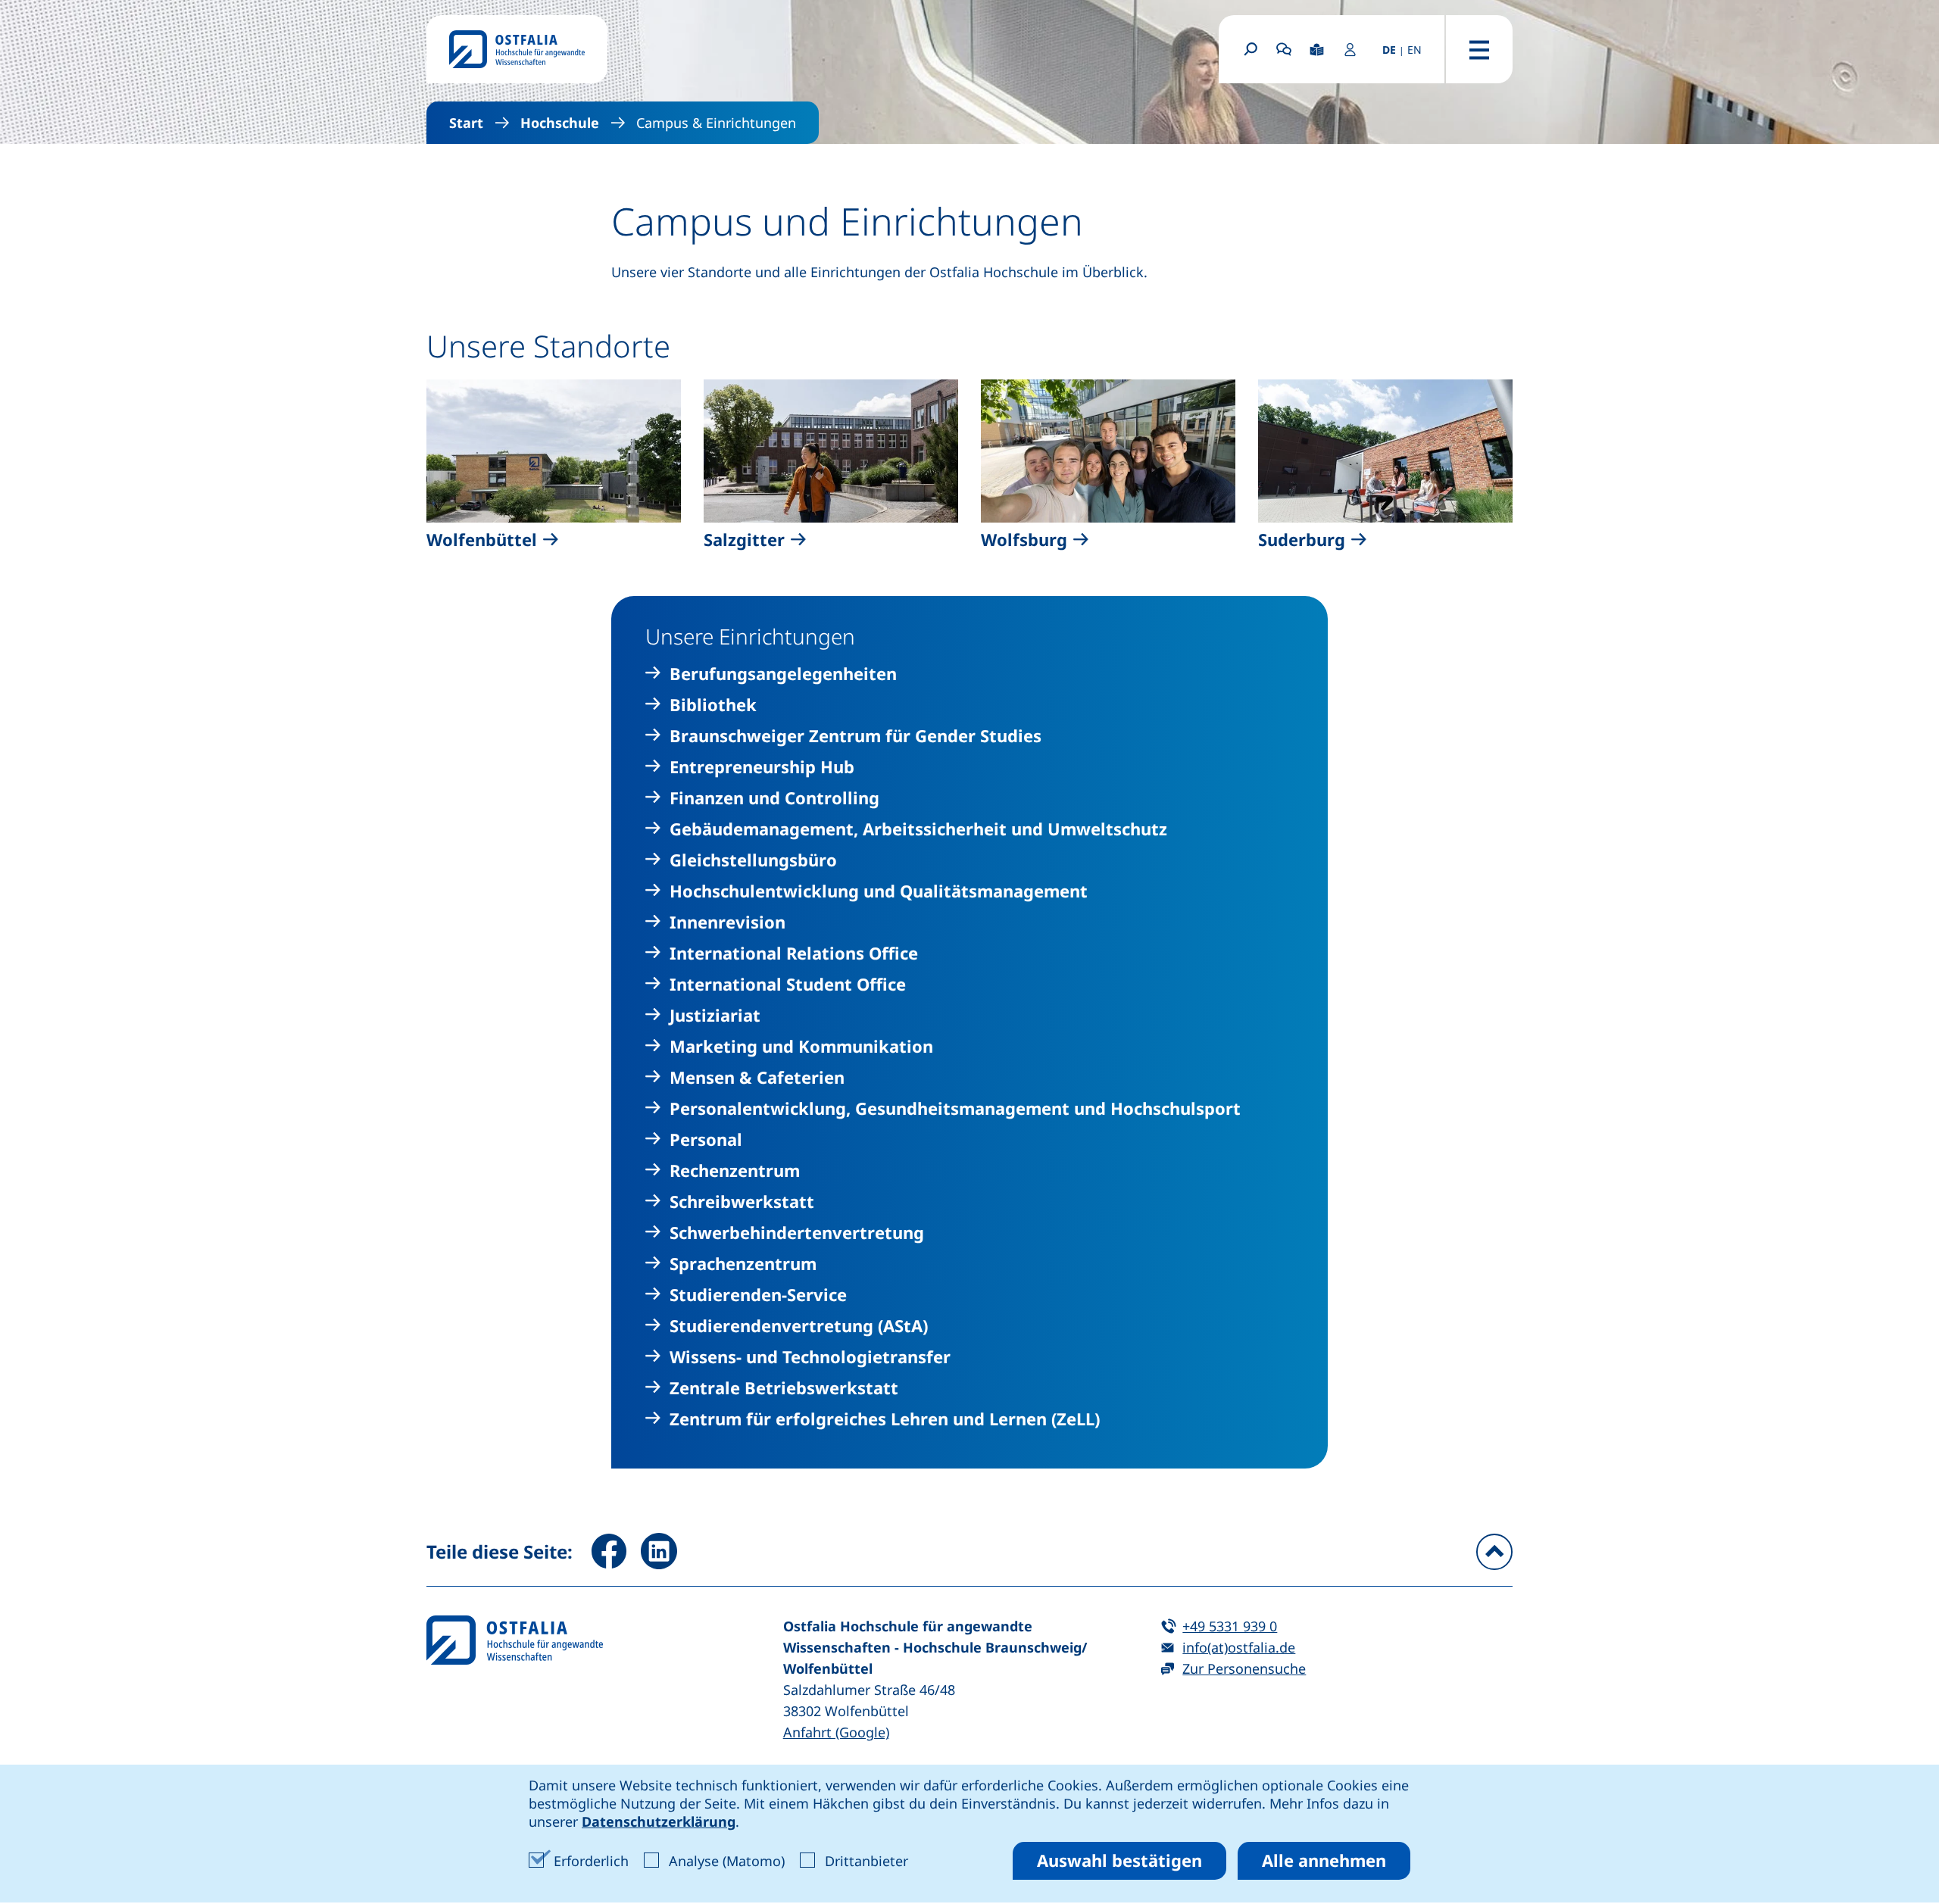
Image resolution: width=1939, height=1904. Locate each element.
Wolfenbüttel (482, 540)
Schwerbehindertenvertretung (797, 1233)
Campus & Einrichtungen (716, 123)
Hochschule (560, 123)
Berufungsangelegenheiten (783, 674)
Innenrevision (728, 922)
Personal (706, 1139)
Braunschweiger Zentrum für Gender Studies (856, 736)
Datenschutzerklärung (659, 1821)
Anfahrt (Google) (836, 1732)
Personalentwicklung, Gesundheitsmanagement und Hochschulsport (955, 1108)
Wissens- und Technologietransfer (810, 1357)
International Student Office (788, 984)
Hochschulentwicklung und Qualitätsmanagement (879, 891)
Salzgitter (744, 540)
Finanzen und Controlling (774, 798)
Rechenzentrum (735, 1170)
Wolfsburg (1024, 540)
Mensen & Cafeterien (757, 1077)
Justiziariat (715, 1015)
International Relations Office (794, 953)
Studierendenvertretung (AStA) (799, 1326)
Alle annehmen (1324, 1860)
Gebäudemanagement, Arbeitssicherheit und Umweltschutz (918, 829)
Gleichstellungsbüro (753, 860)
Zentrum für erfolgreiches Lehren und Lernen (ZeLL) (885, 1419)
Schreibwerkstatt (742, 1202)
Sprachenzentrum (743, 1264)
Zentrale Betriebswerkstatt (784, 1388)
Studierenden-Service (758, 1295)
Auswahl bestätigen (1119, 1860)
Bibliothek (713, 705)
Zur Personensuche (1244, 1668)
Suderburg (1302, 540)
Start (466, 123)
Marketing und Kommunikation (801, 1046)
